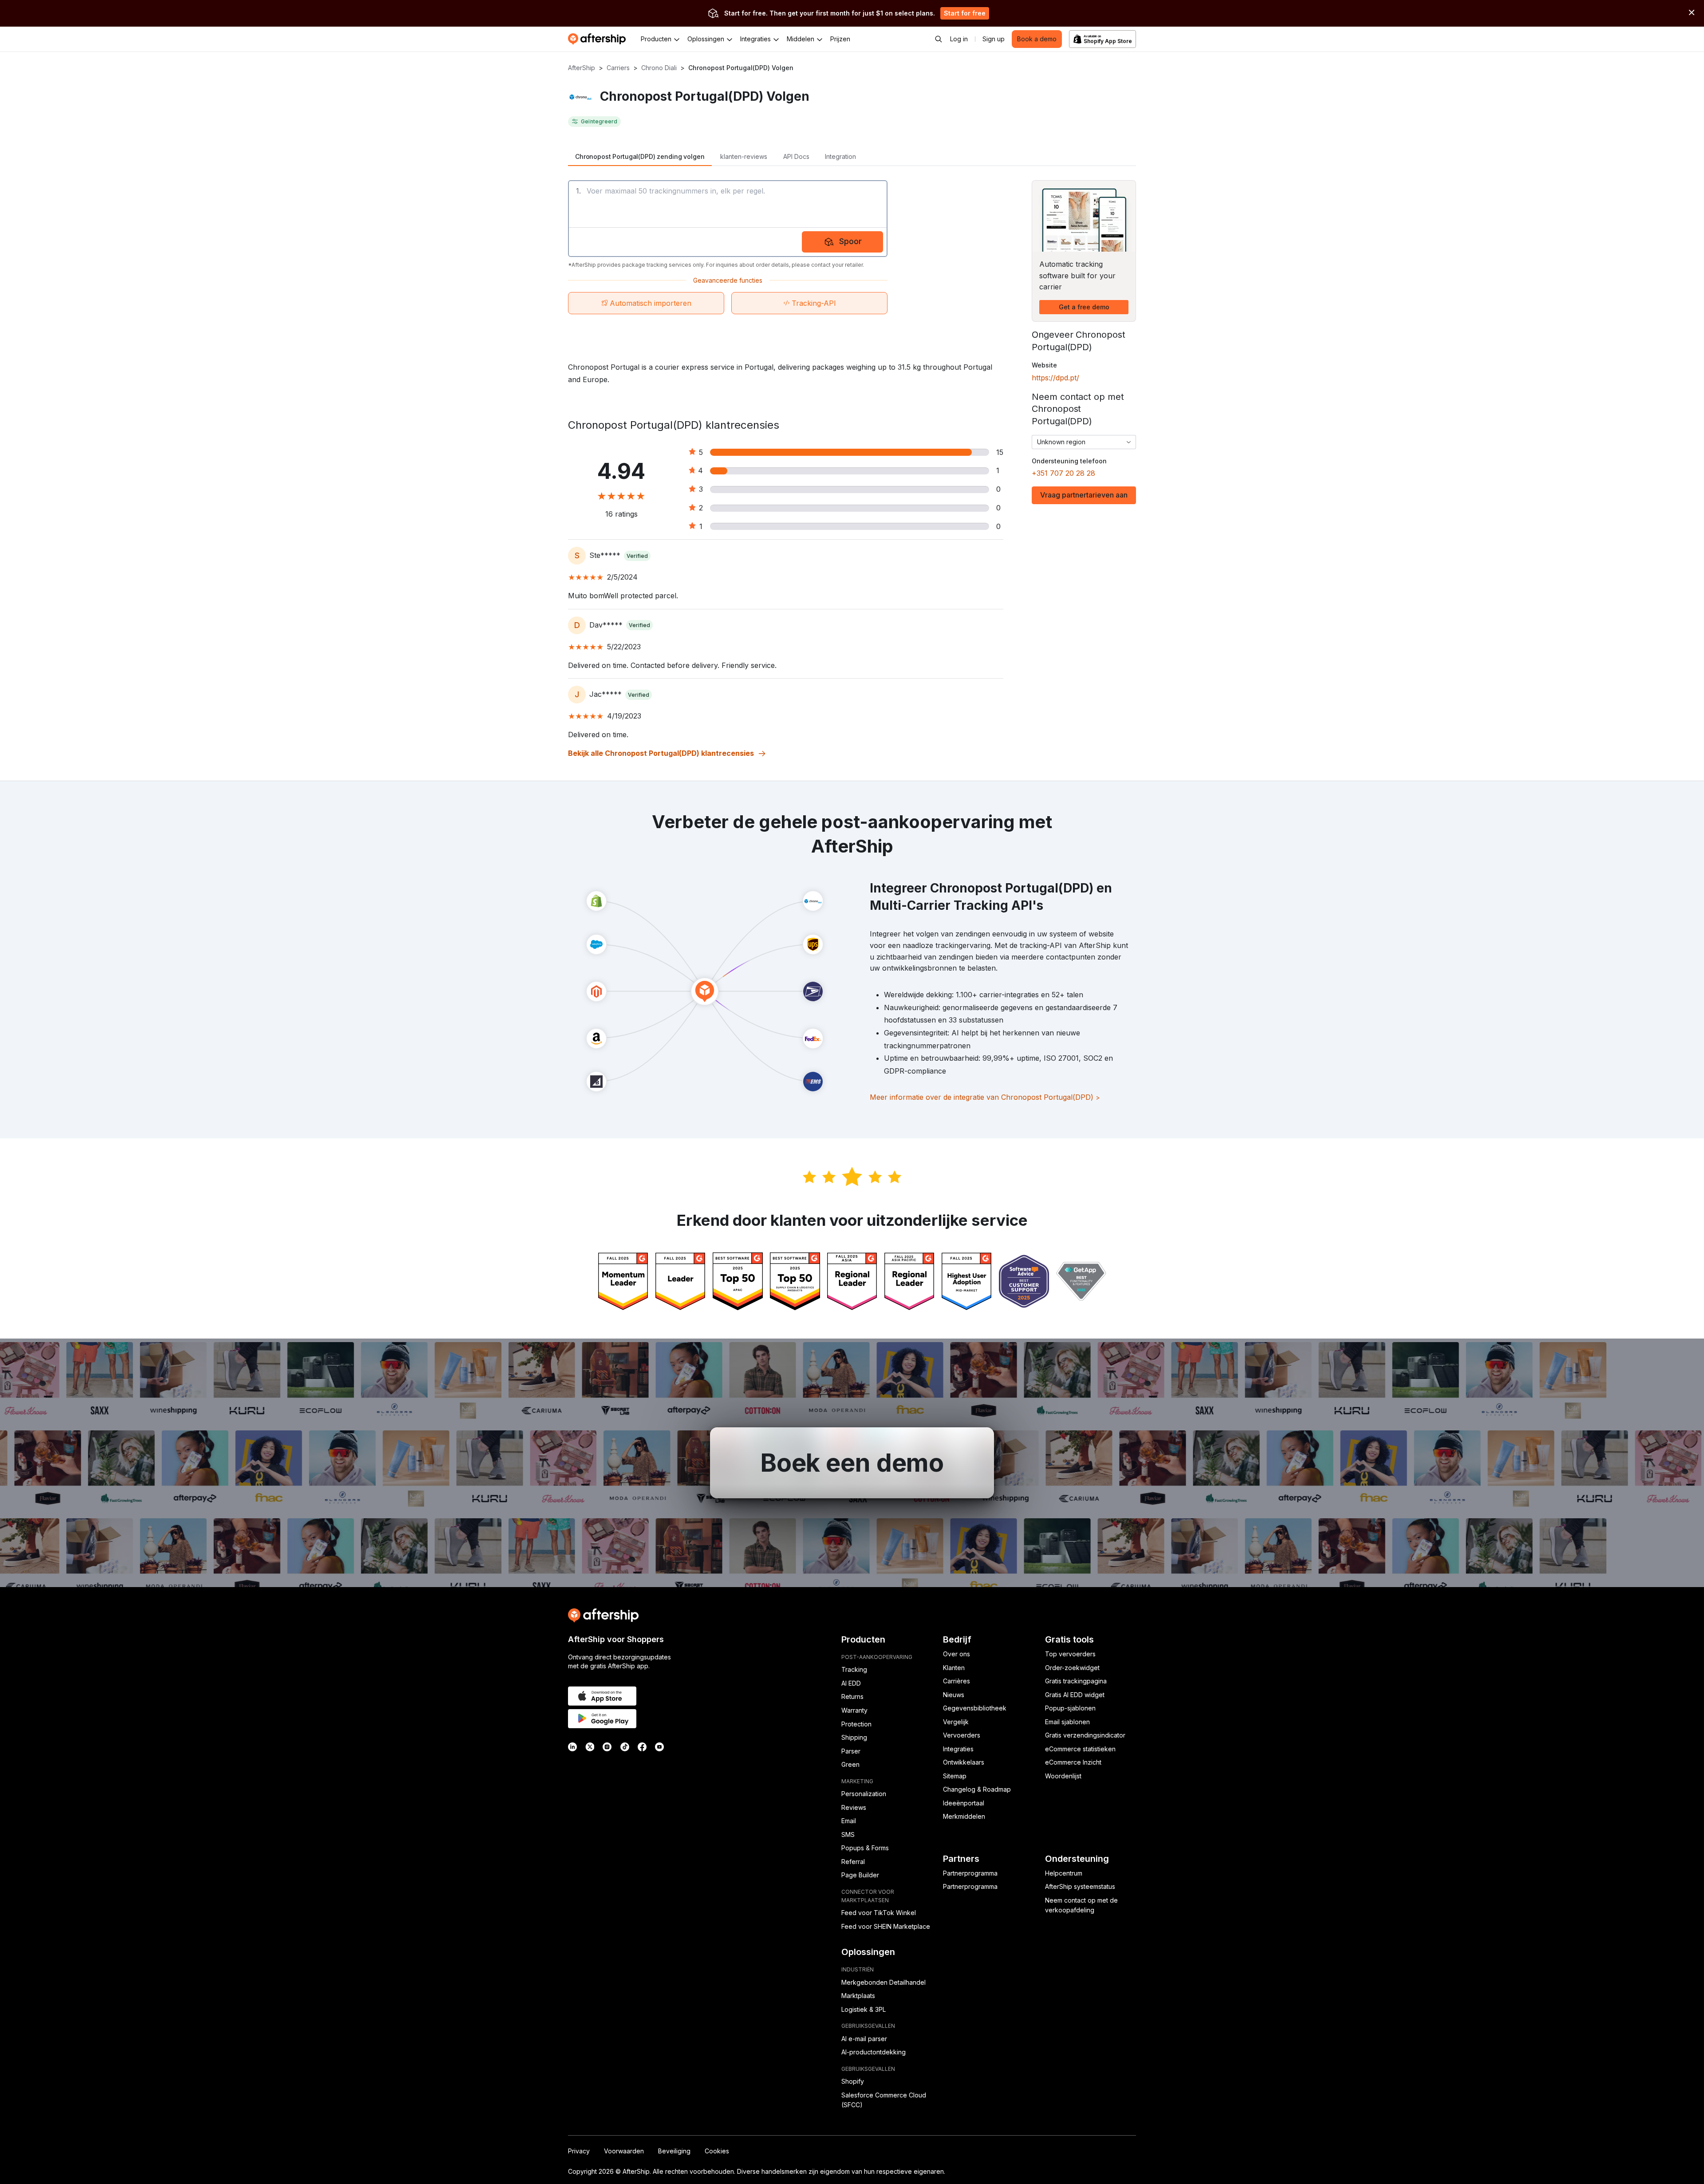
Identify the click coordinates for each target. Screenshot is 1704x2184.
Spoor (850, 241)
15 (1000, 452)
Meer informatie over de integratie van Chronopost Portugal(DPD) (985, 1097)
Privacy (579, 2151)
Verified (637, 556)
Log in (959, 39)
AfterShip (582, 68)
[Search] (939, 39)
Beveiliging (674, 2151)
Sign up (994, 39)
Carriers (618, 68)
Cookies (717, 2151)
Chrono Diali (659, 68)
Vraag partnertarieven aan (1084, 495)
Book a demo (1037, 39)
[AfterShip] (599, 39)
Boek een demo (852, 1463)
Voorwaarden (624, 2151)
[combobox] (1084, 442)
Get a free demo (1084, 307)
